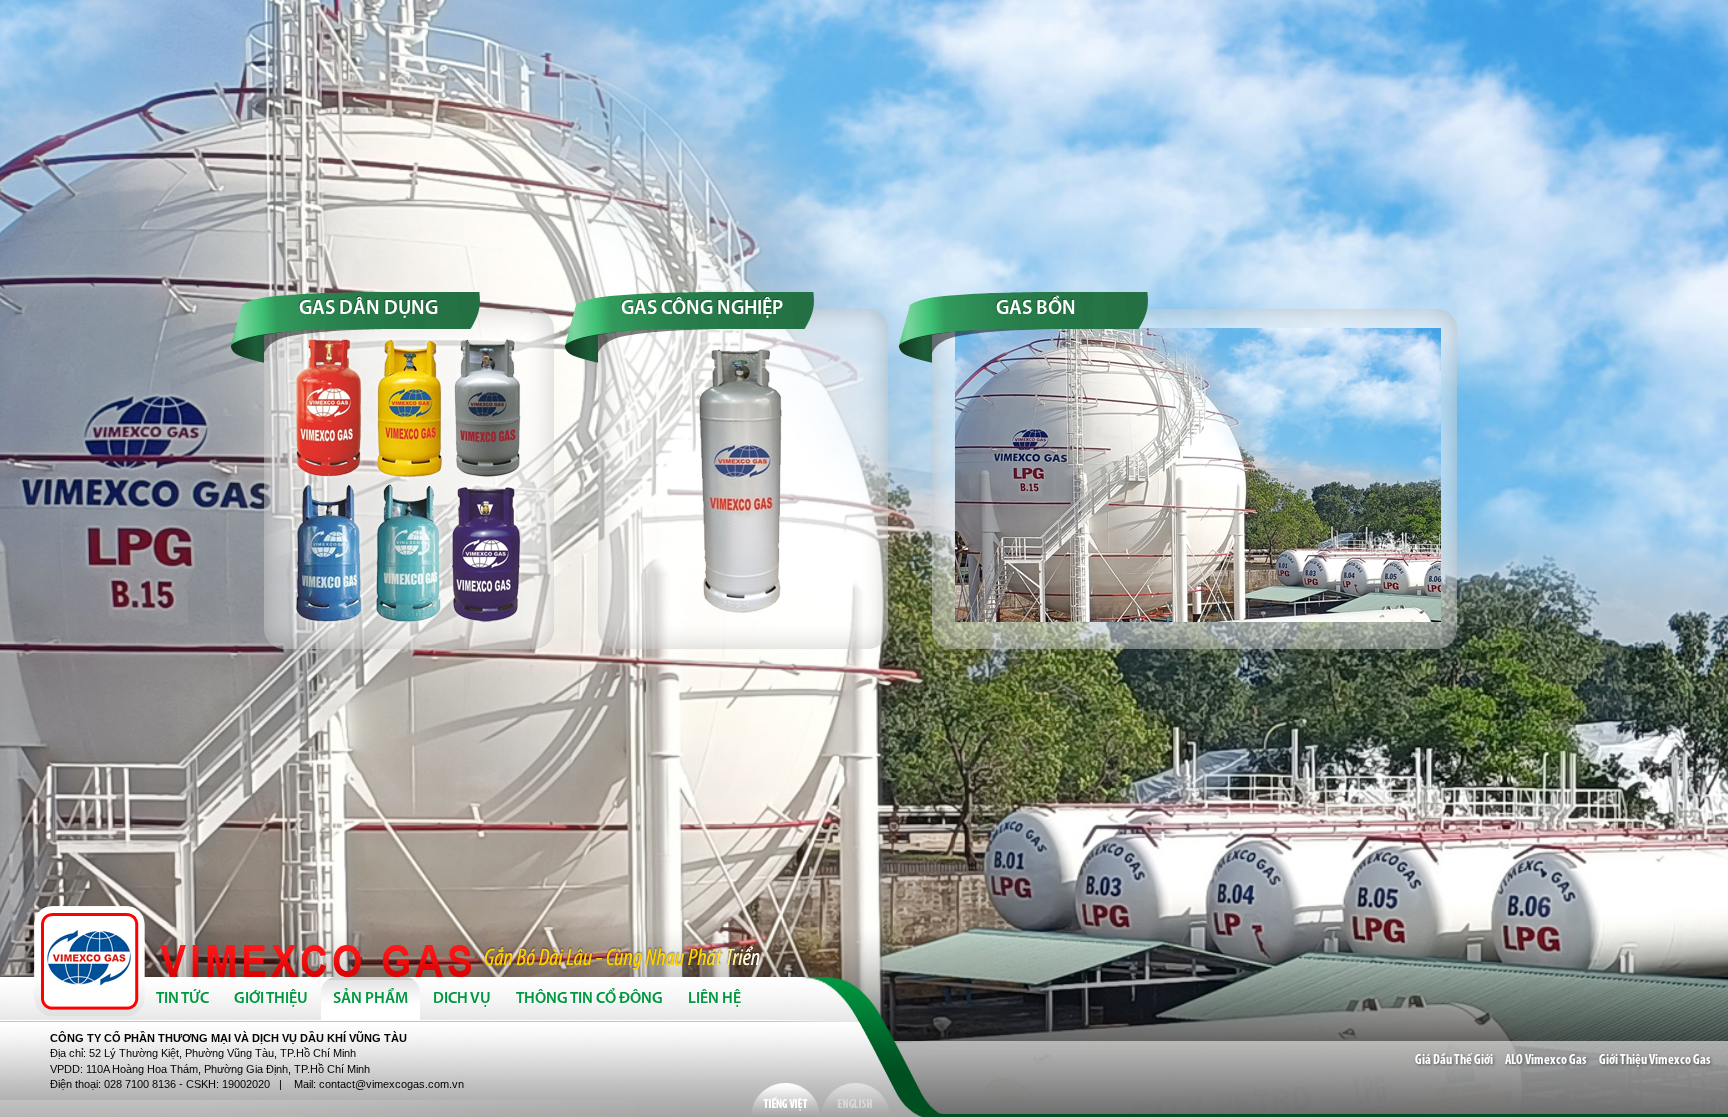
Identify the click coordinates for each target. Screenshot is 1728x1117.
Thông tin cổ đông (589, 999)
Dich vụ (462, 999)
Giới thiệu (271, 999)
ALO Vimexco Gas (1546, 1060)
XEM (412, 482)
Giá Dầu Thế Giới (1454, 1060)
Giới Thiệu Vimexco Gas (1655, 1060)
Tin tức (182, 999)
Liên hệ (714, 999)
